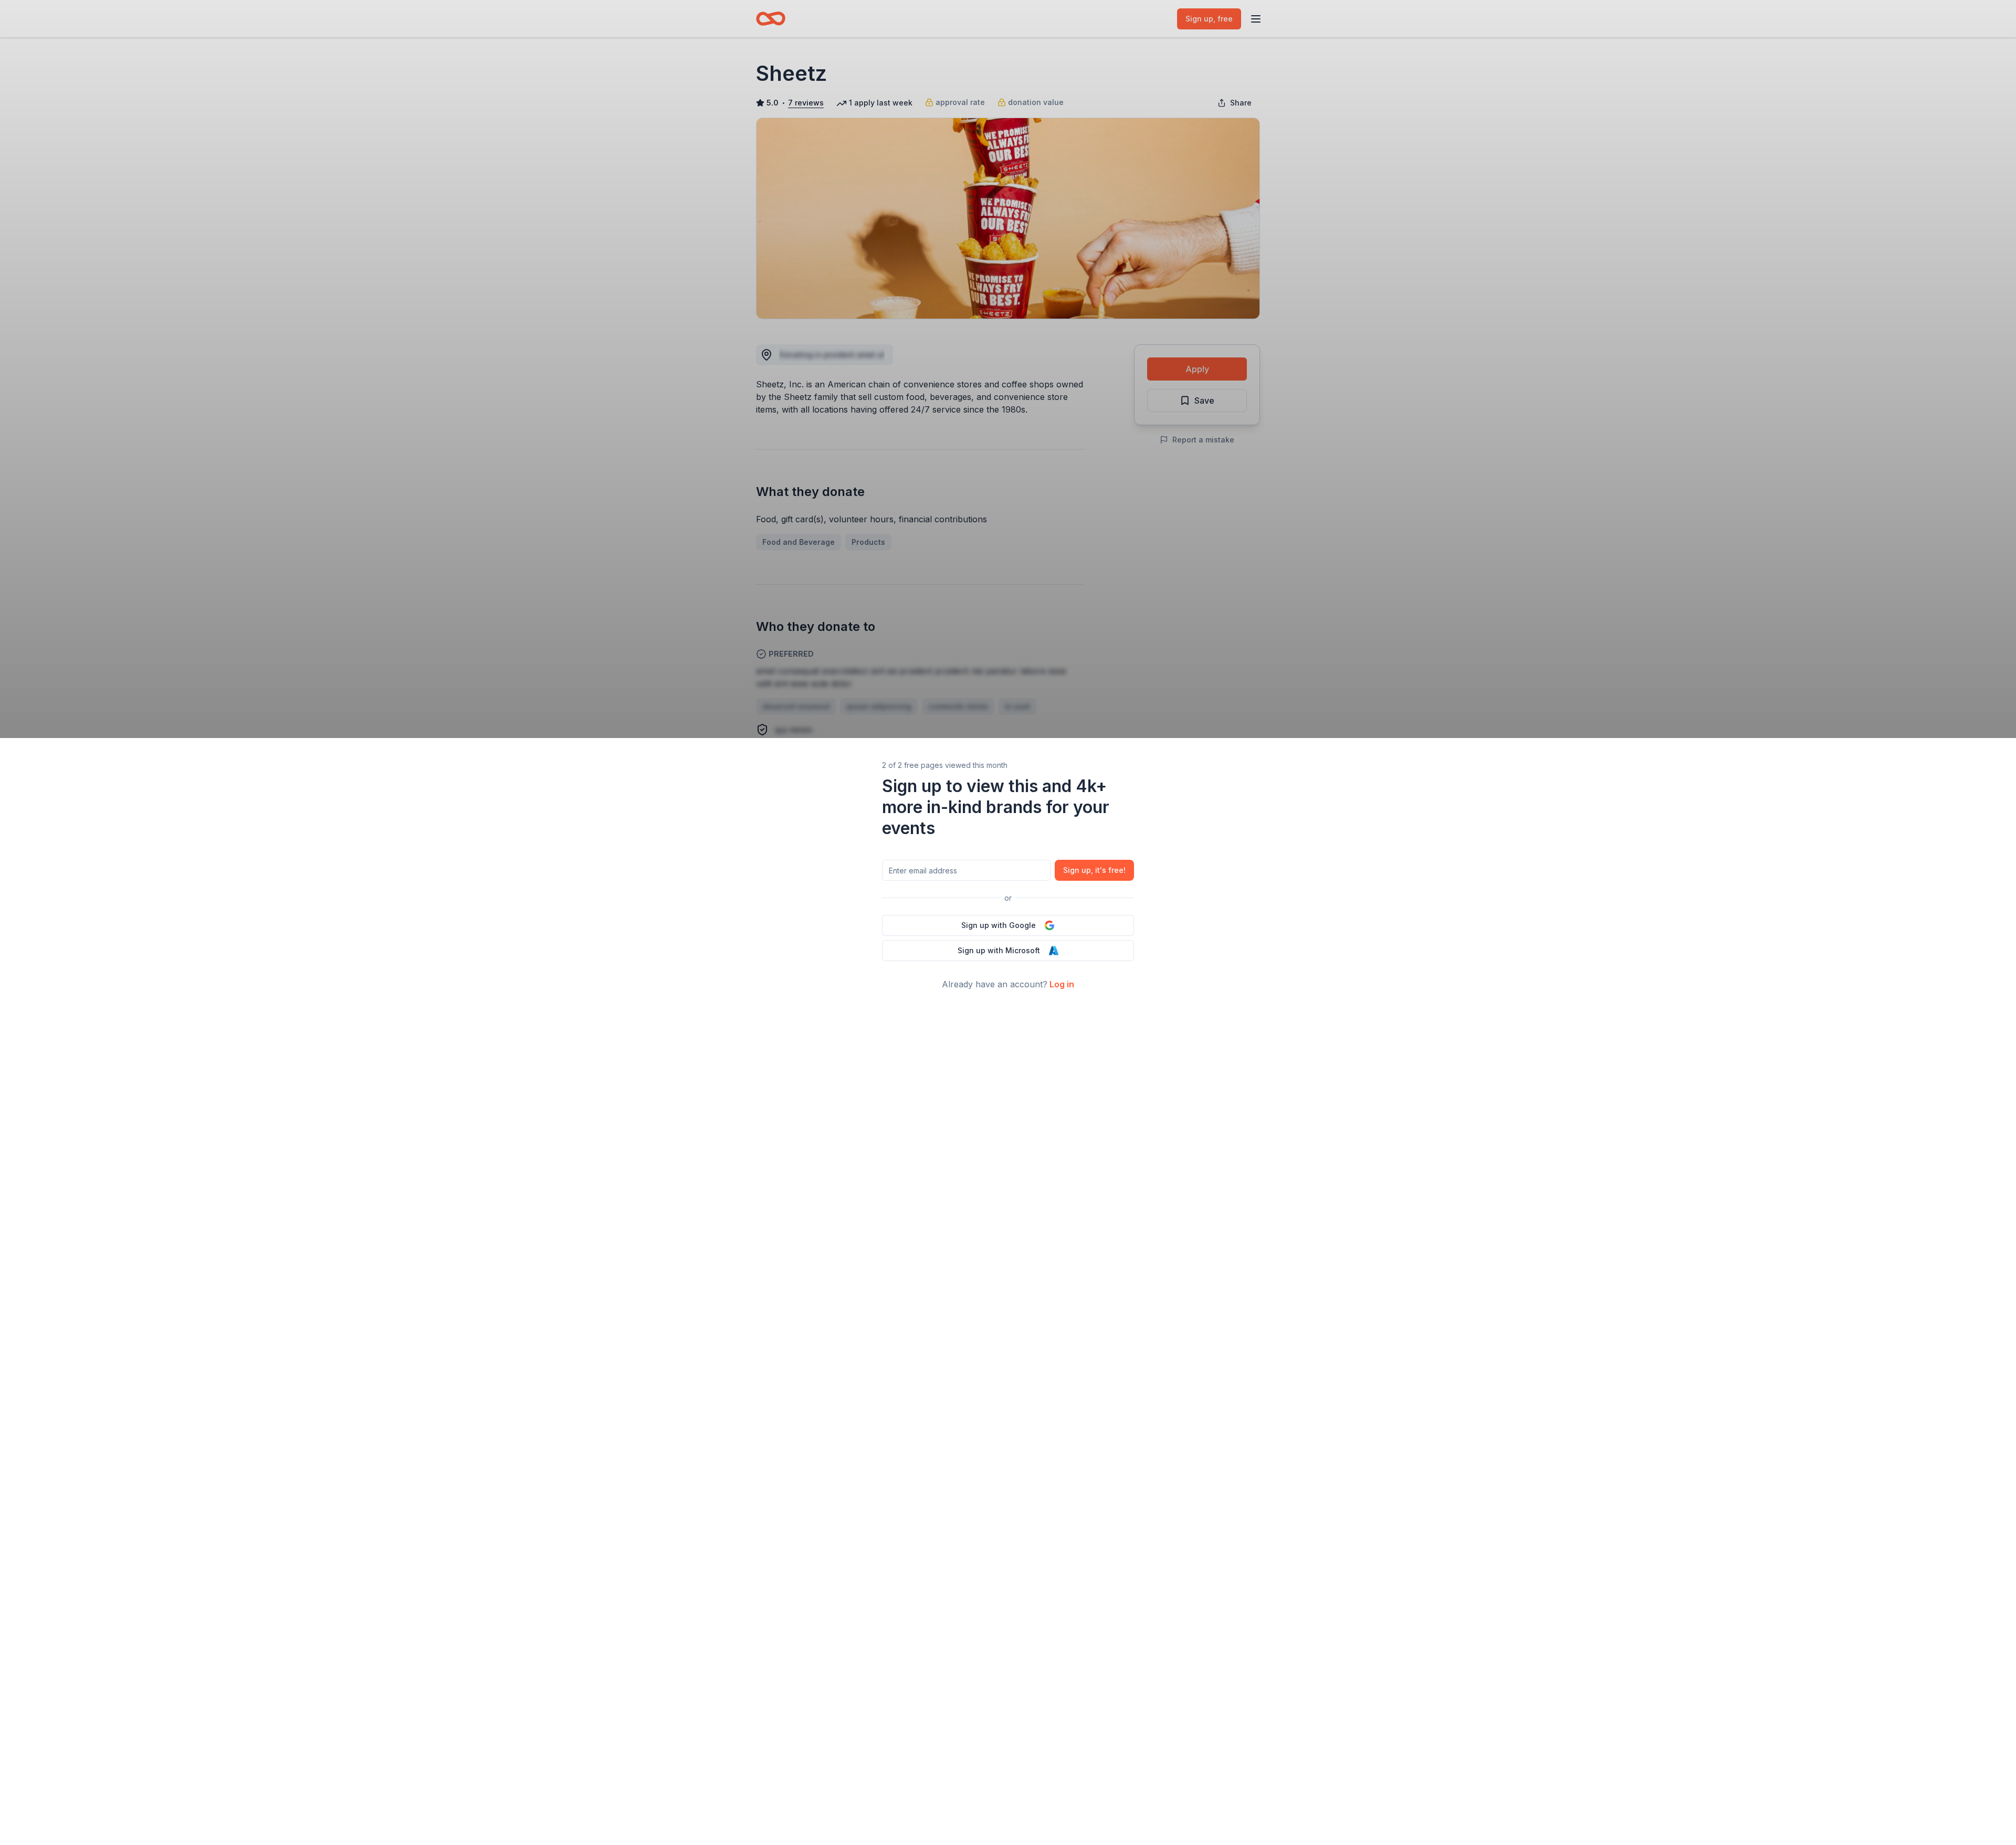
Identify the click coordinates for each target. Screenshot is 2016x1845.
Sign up (1094, 870)
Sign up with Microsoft (999, 950)
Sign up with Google (999, 925)
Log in (1062, 984)
